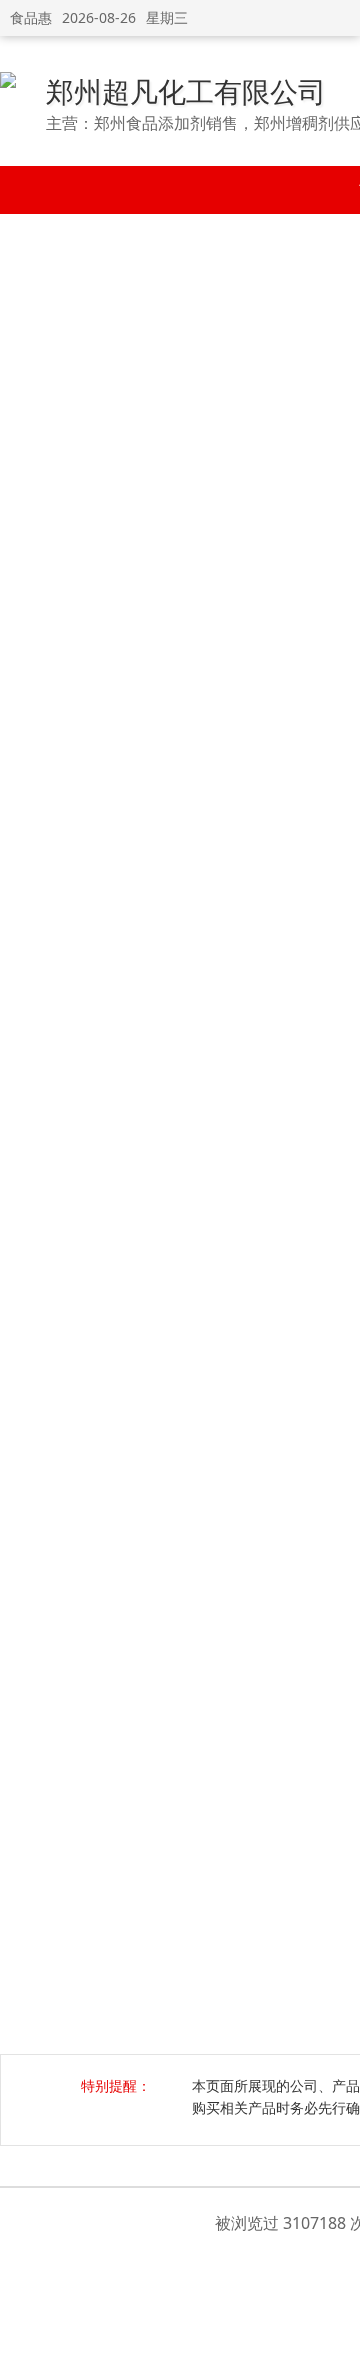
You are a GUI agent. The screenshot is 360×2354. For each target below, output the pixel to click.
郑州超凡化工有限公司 (186, 91)
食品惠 (31, 17)
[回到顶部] (334, 2328)
